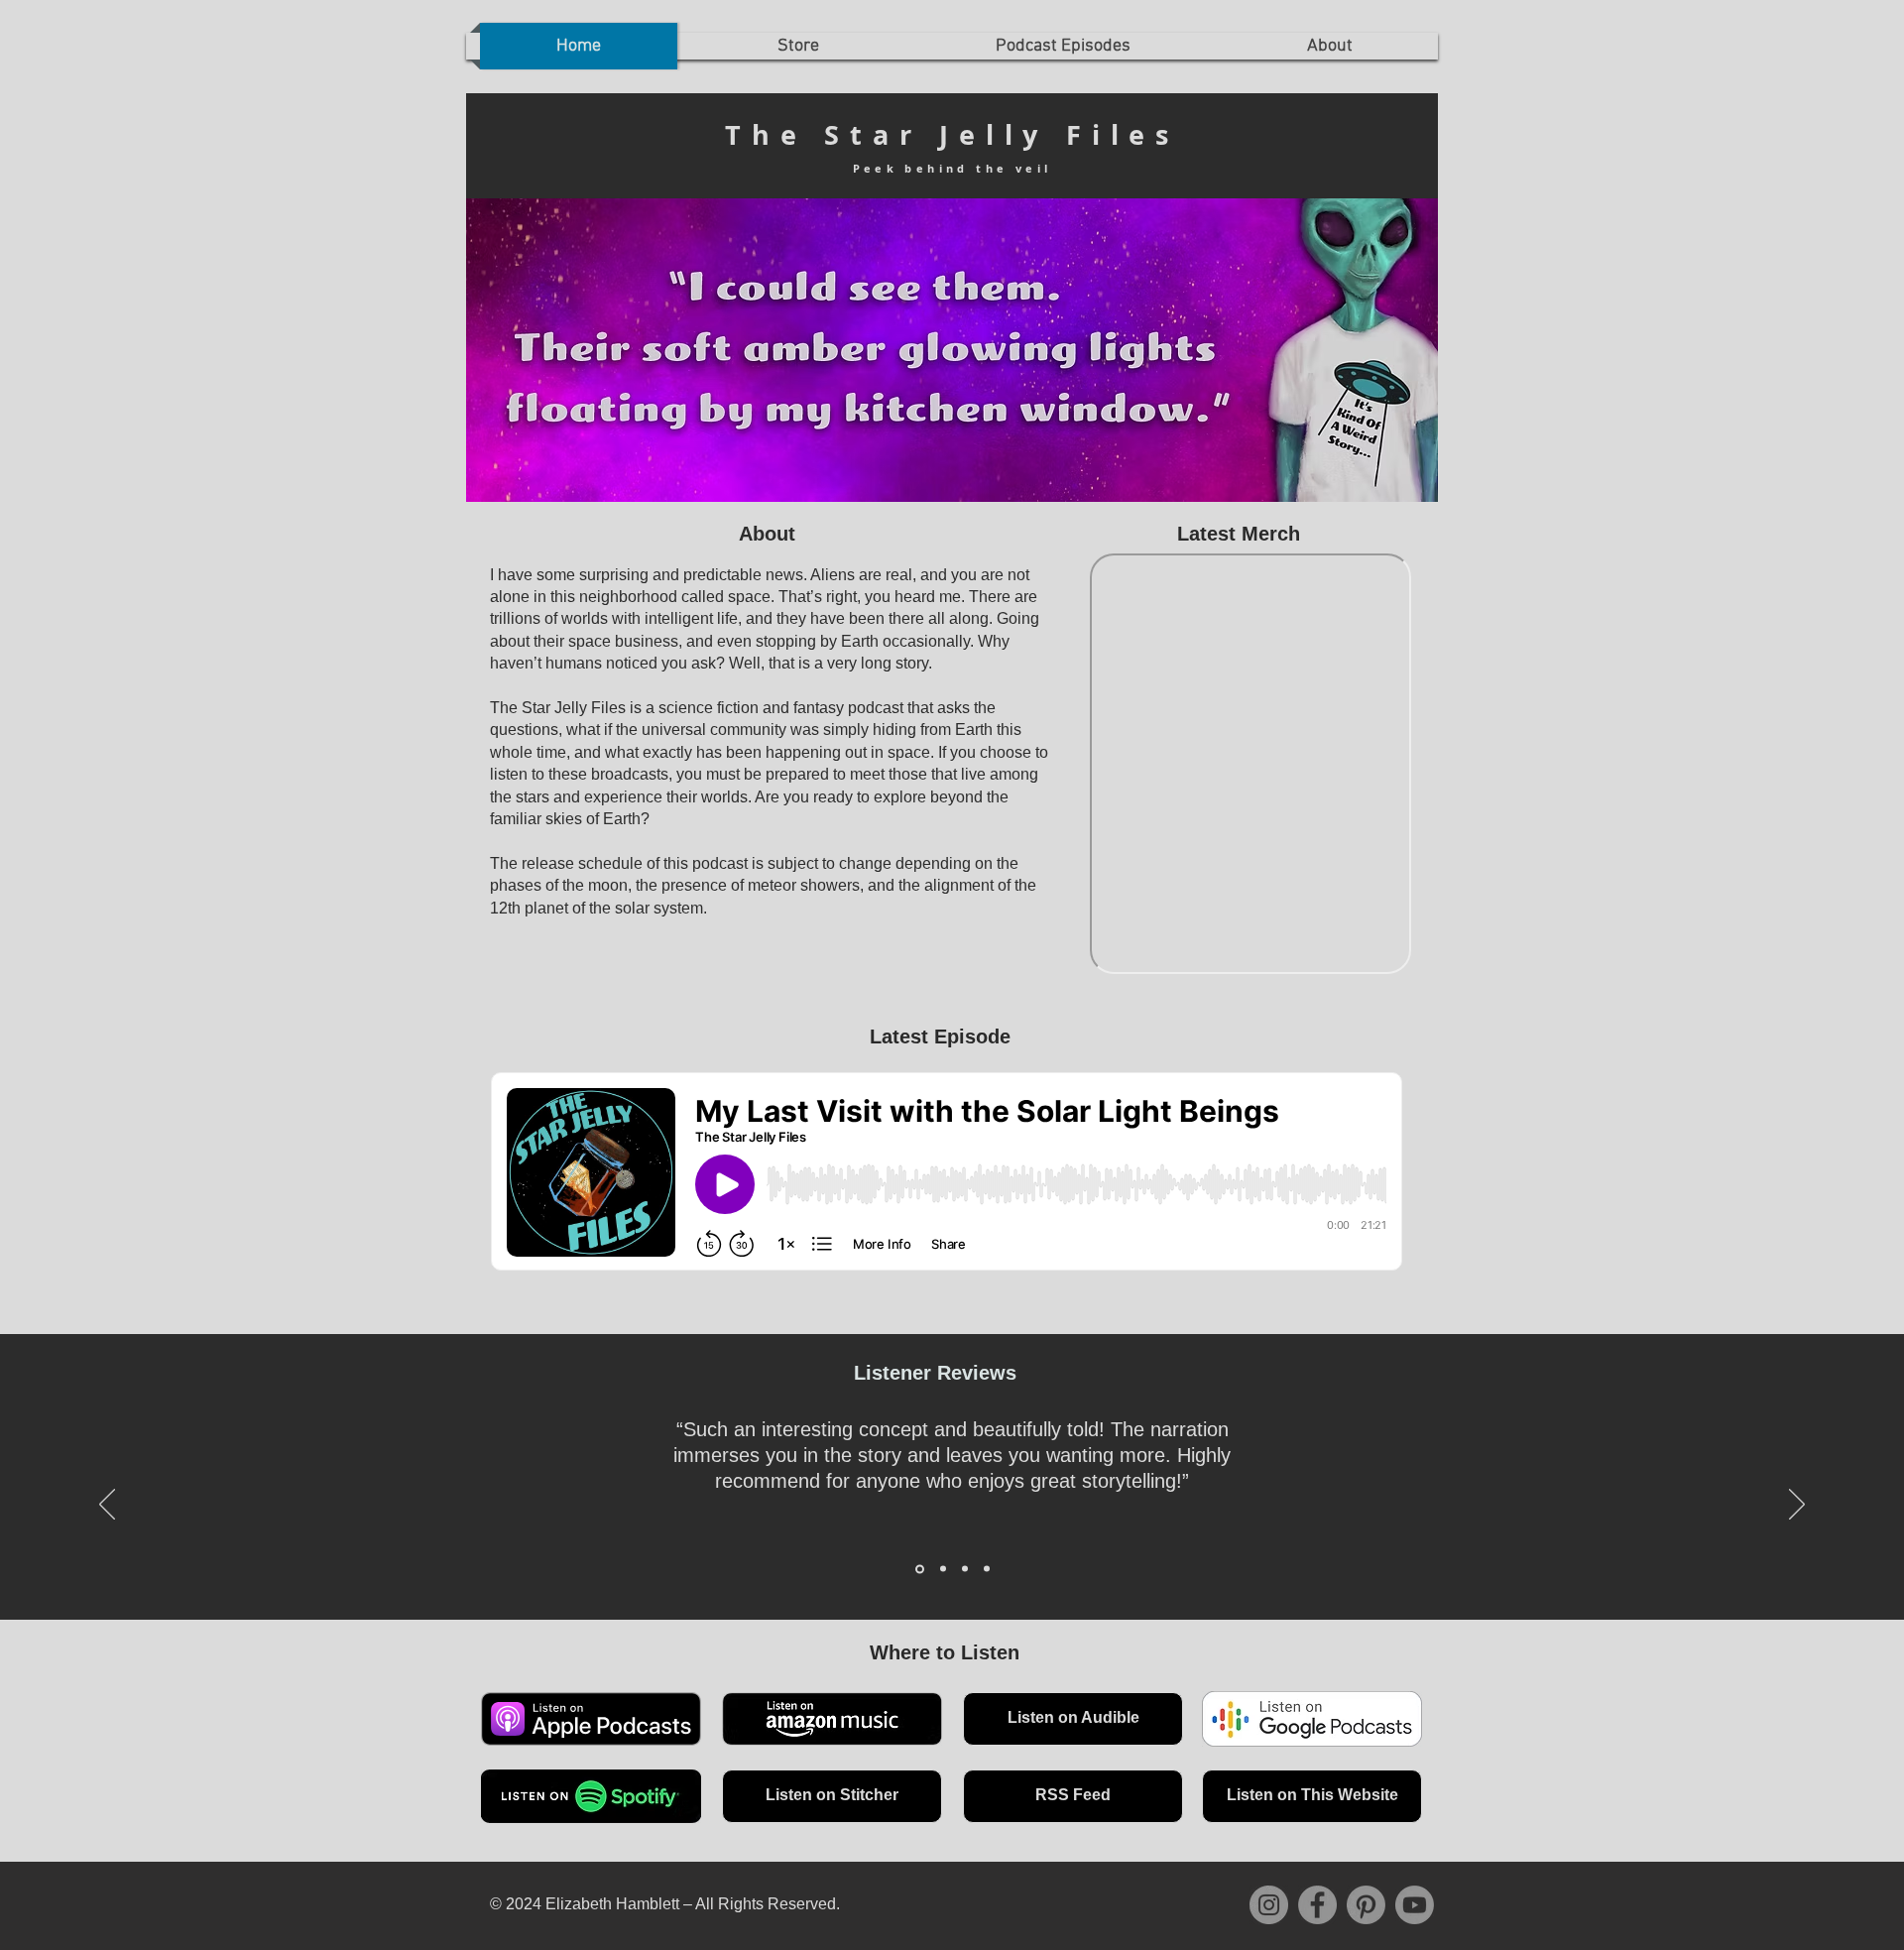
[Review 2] (942, 1569)
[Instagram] (1269, 1905)
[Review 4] (987, 1569)
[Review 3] (965, 1569)
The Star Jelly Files (952, 134)
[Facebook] (1317, 1905)
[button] (1329, 46)
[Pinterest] (1366, 1905)
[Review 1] (918, 1569)
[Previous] (107, 1506)
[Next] (1797, 1506)
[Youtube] (1415, 1905)
